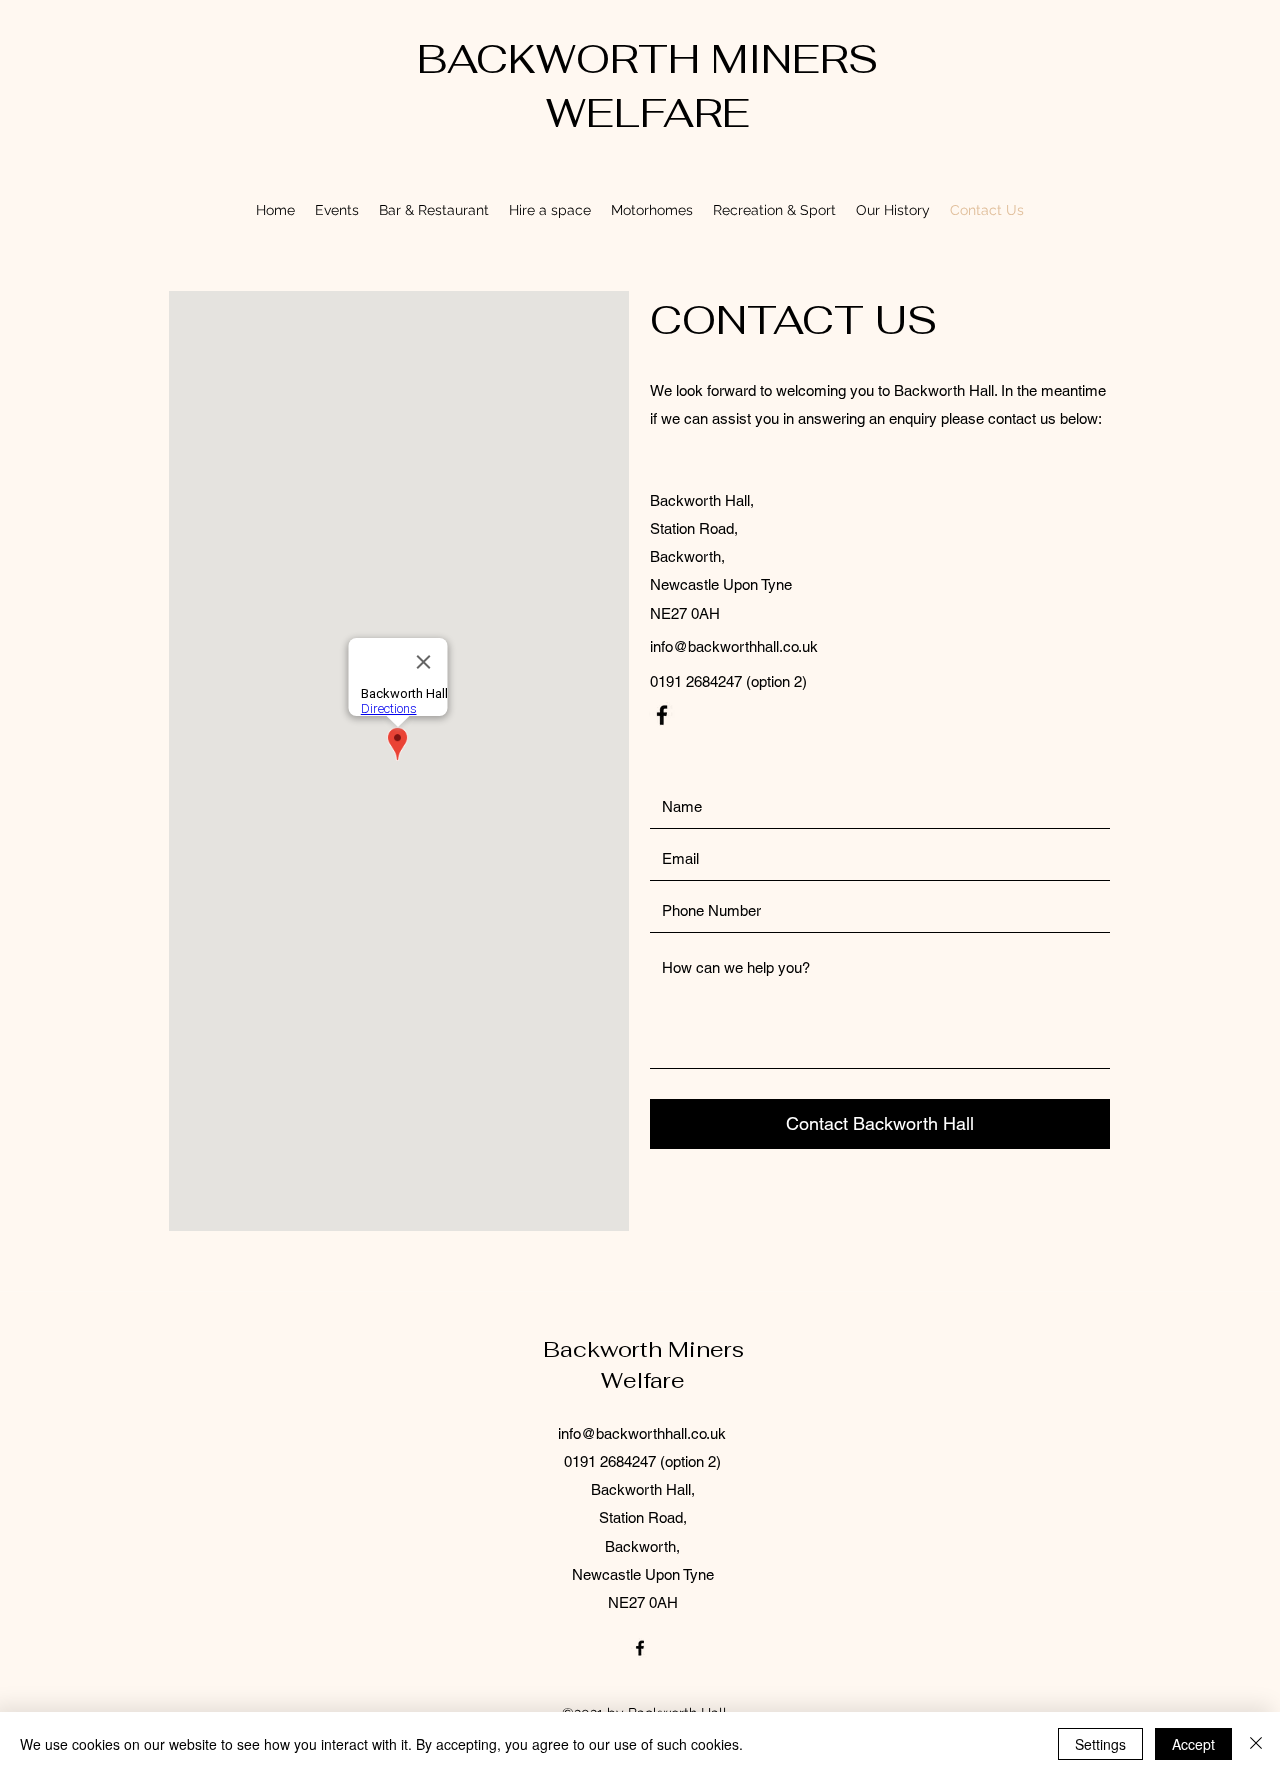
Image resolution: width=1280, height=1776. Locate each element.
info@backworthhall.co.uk (734, 646)
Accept (1193, 1744)
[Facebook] (662, 715)
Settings (1100, 1744)
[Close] (1256, 1744)
